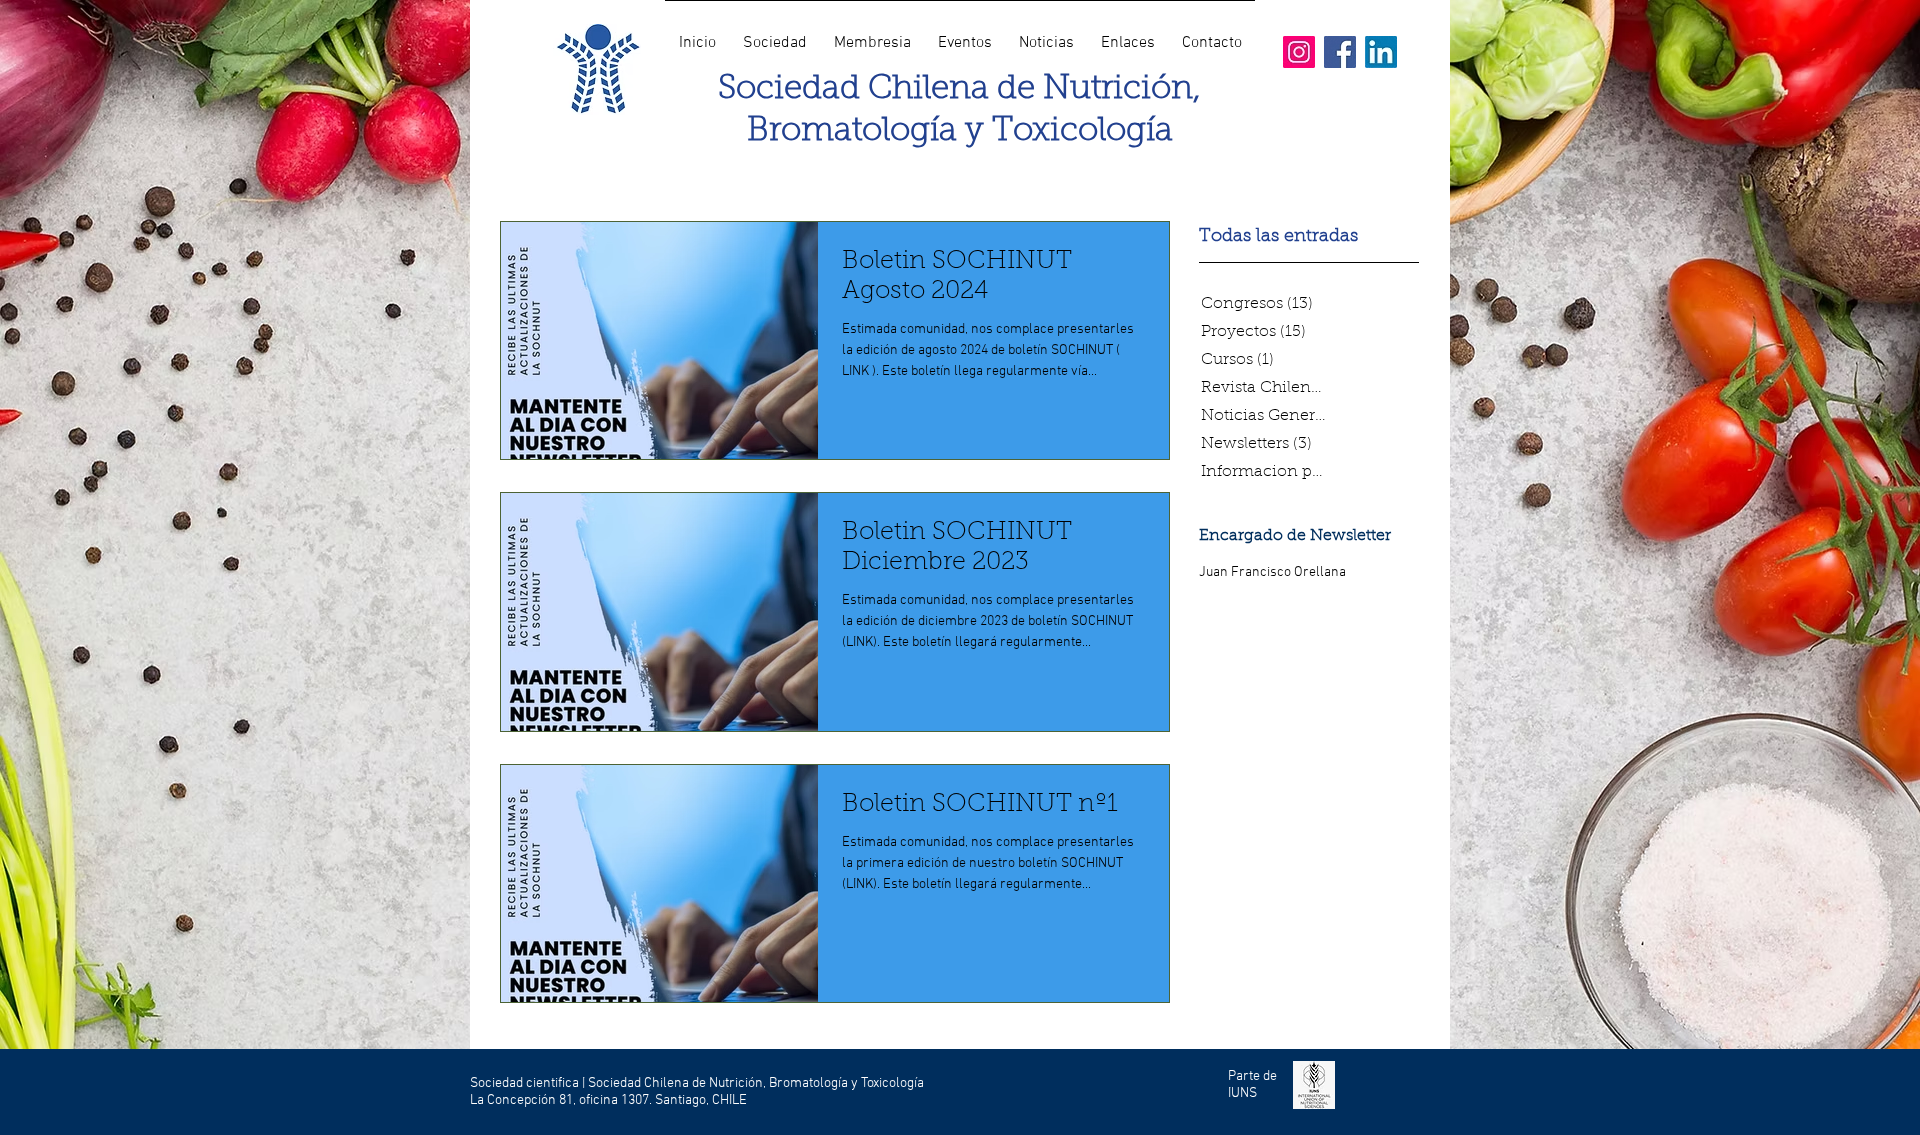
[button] (774, 34)
